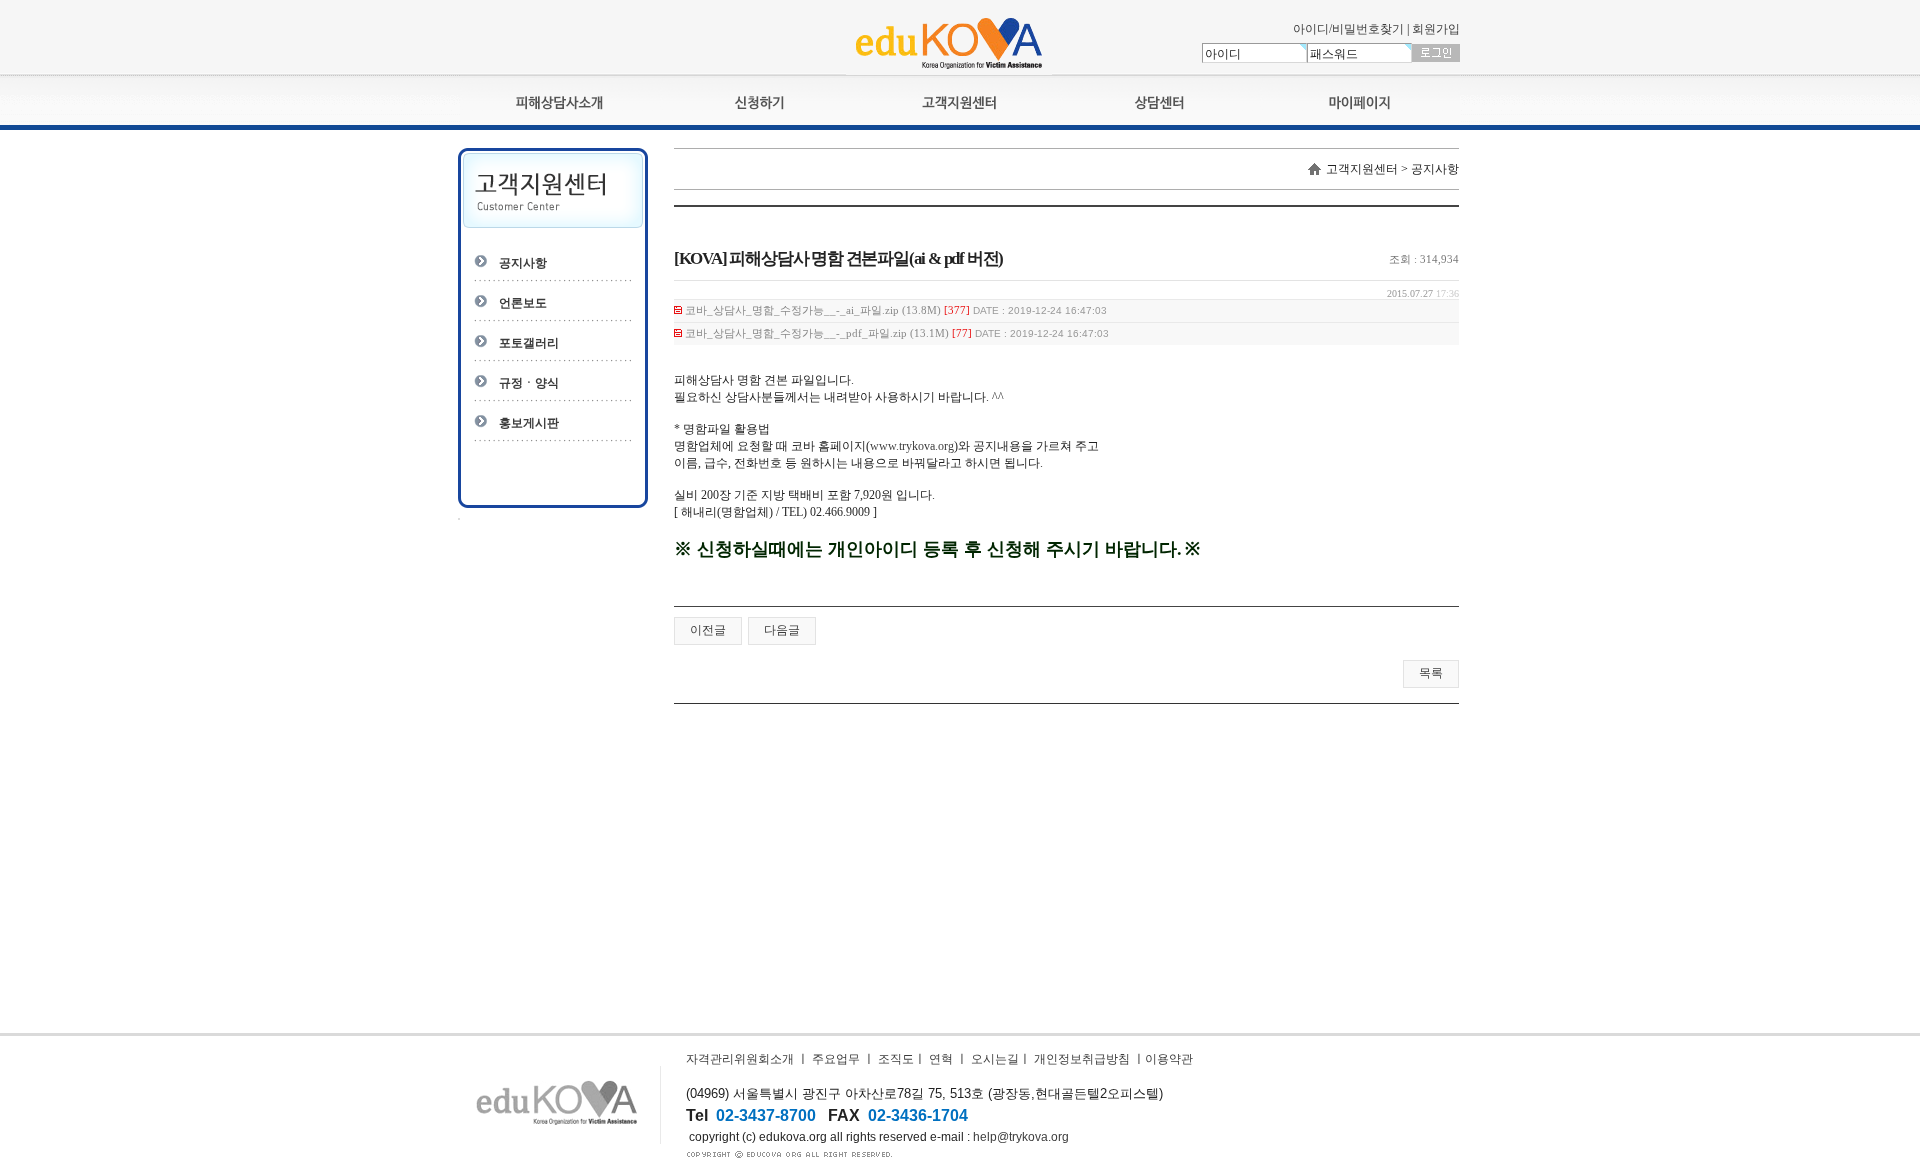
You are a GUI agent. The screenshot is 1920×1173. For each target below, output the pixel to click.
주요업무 (836, 1059)
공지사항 (523, 263)
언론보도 (523, 303)
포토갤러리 (529, 343)
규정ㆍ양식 (529, 383)
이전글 (708, 630)
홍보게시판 (529, 423)
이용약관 (1169, 1059)
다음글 (782, 630)
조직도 (896, 1059)
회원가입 (1436, 29)
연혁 (941, 1059)
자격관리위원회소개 (740, 1059)
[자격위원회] (949, 71)
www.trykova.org (912, 446)
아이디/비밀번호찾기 (1348, 29)
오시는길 (995, 1059)
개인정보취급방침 (1082, 1059)
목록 (1431, 673)
